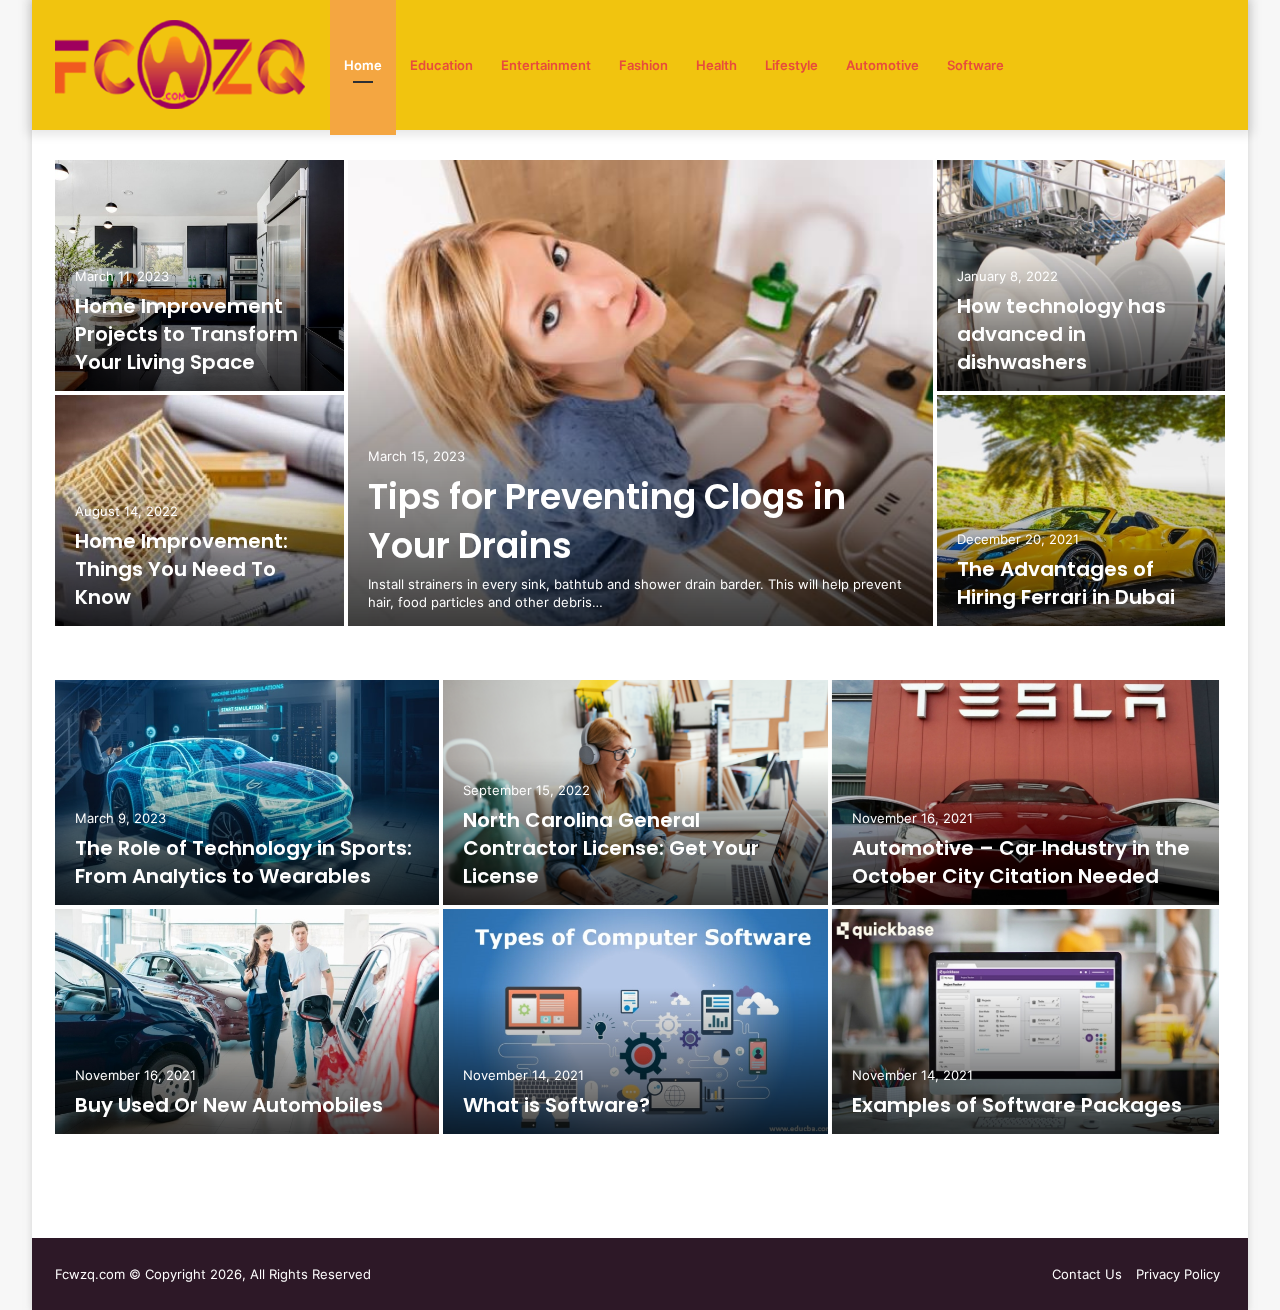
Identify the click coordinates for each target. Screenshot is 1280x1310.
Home (363, 65)
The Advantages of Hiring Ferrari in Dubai (1066, 583)
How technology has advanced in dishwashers (1061, 334)
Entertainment (546, 65)
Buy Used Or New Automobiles (229, 1105)
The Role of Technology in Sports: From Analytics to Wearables (243, 862)
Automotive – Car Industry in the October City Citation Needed (1021, 862)
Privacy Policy (1178, 1274)
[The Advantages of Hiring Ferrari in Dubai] (1081, 510)
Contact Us (1087, 1274)
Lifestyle (791, 65)
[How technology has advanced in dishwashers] (1081, 275)
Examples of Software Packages (1017, 1105)
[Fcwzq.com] (180, 65)
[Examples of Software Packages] (1026, 1021)
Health (716, 65)
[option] (640, 395)
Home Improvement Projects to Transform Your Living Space (186, 334)
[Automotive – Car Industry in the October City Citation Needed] (1026, 792)
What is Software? (556, 1105)
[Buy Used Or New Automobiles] (247, 1021)
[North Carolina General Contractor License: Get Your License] (635, 792)
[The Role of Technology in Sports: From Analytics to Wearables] (247, 792)
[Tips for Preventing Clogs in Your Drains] (640, 393)
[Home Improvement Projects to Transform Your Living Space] (199, 275)
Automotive (882, 65)
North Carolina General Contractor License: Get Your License (611, 848)
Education (441, 65)
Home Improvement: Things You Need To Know (181, 569)
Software (975, 65)
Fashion (643, 65)
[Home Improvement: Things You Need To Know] (199, 510)
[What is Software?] (635, 1021)
